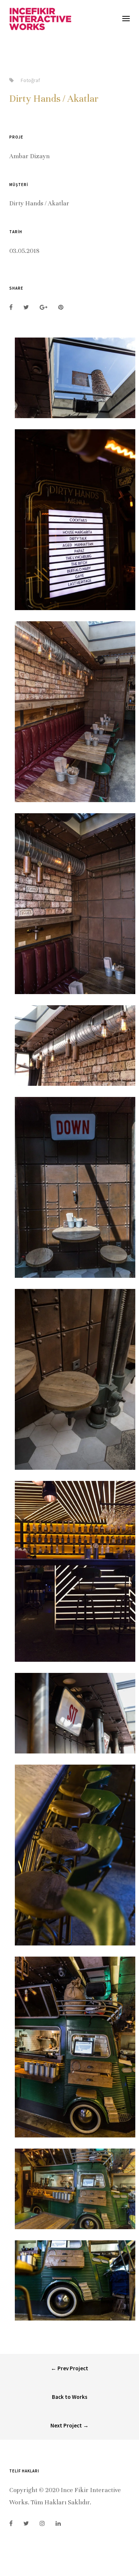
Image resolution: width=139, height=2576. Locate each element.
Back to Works (70, 2397)
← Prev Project (69, 2368)
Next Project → (69, 2425)
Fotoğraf (30, 80)
